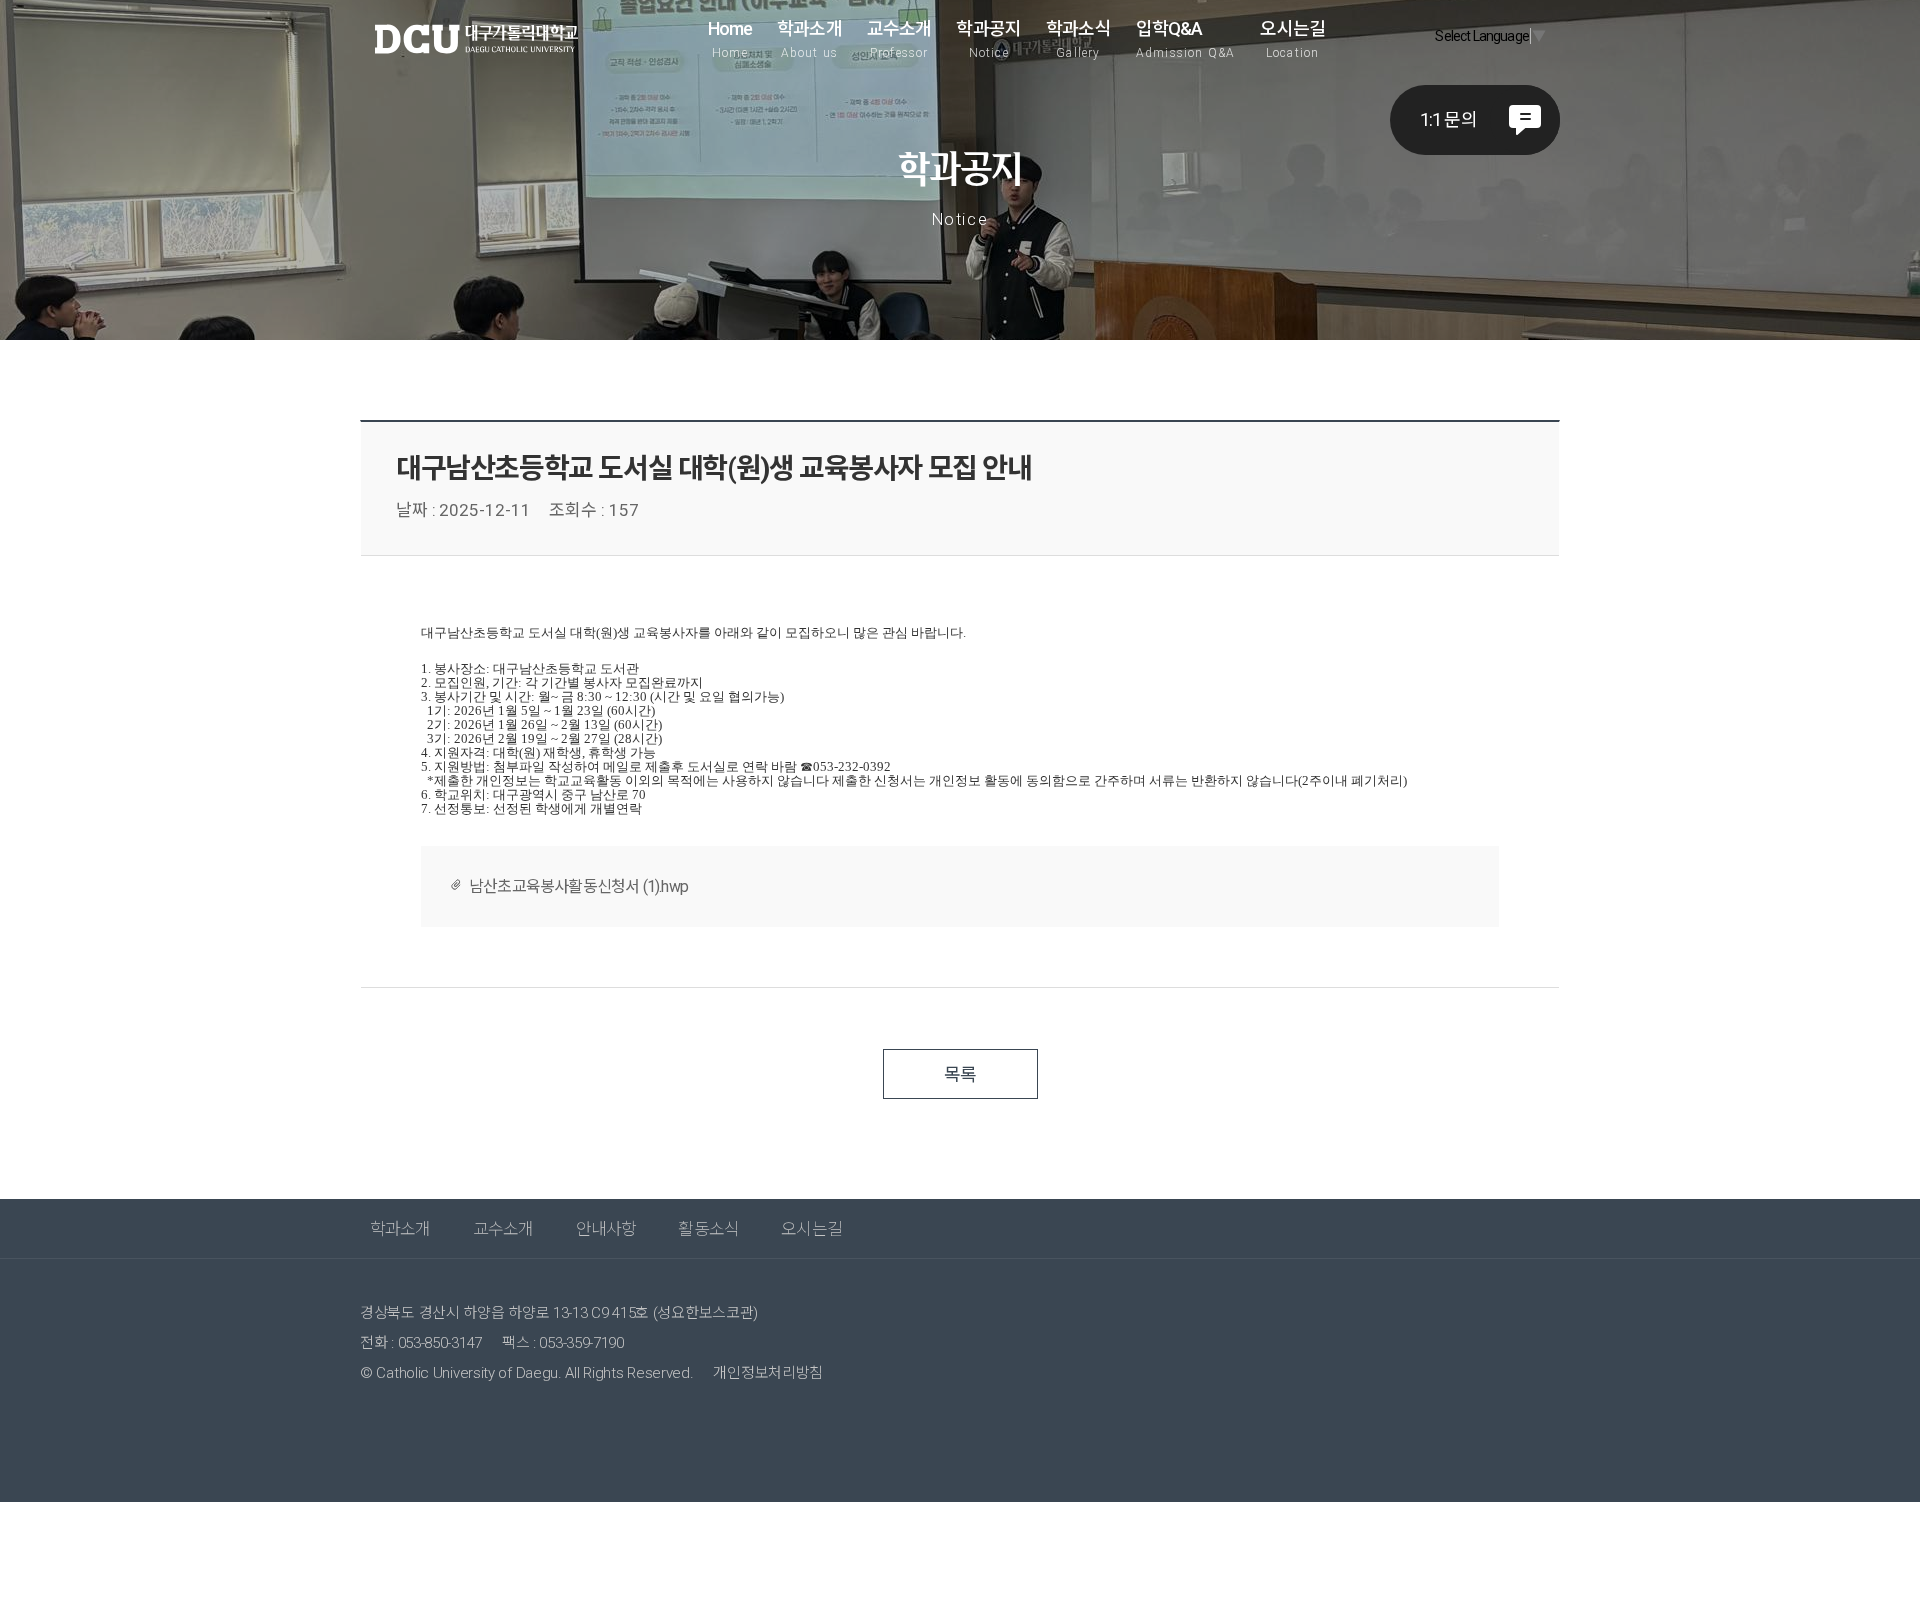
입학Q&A (1186, 39)
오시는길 (1292, 39)
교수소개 (899, 39)
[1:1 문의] (1525, 120)
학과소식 (1078, 39)
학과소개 (809, 39)
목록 (960, 1074)
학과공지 (988, 39)
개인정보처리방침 (768, 1373)
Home (730, 39)
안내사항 (606, 1229)
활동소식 (708, 1229)
